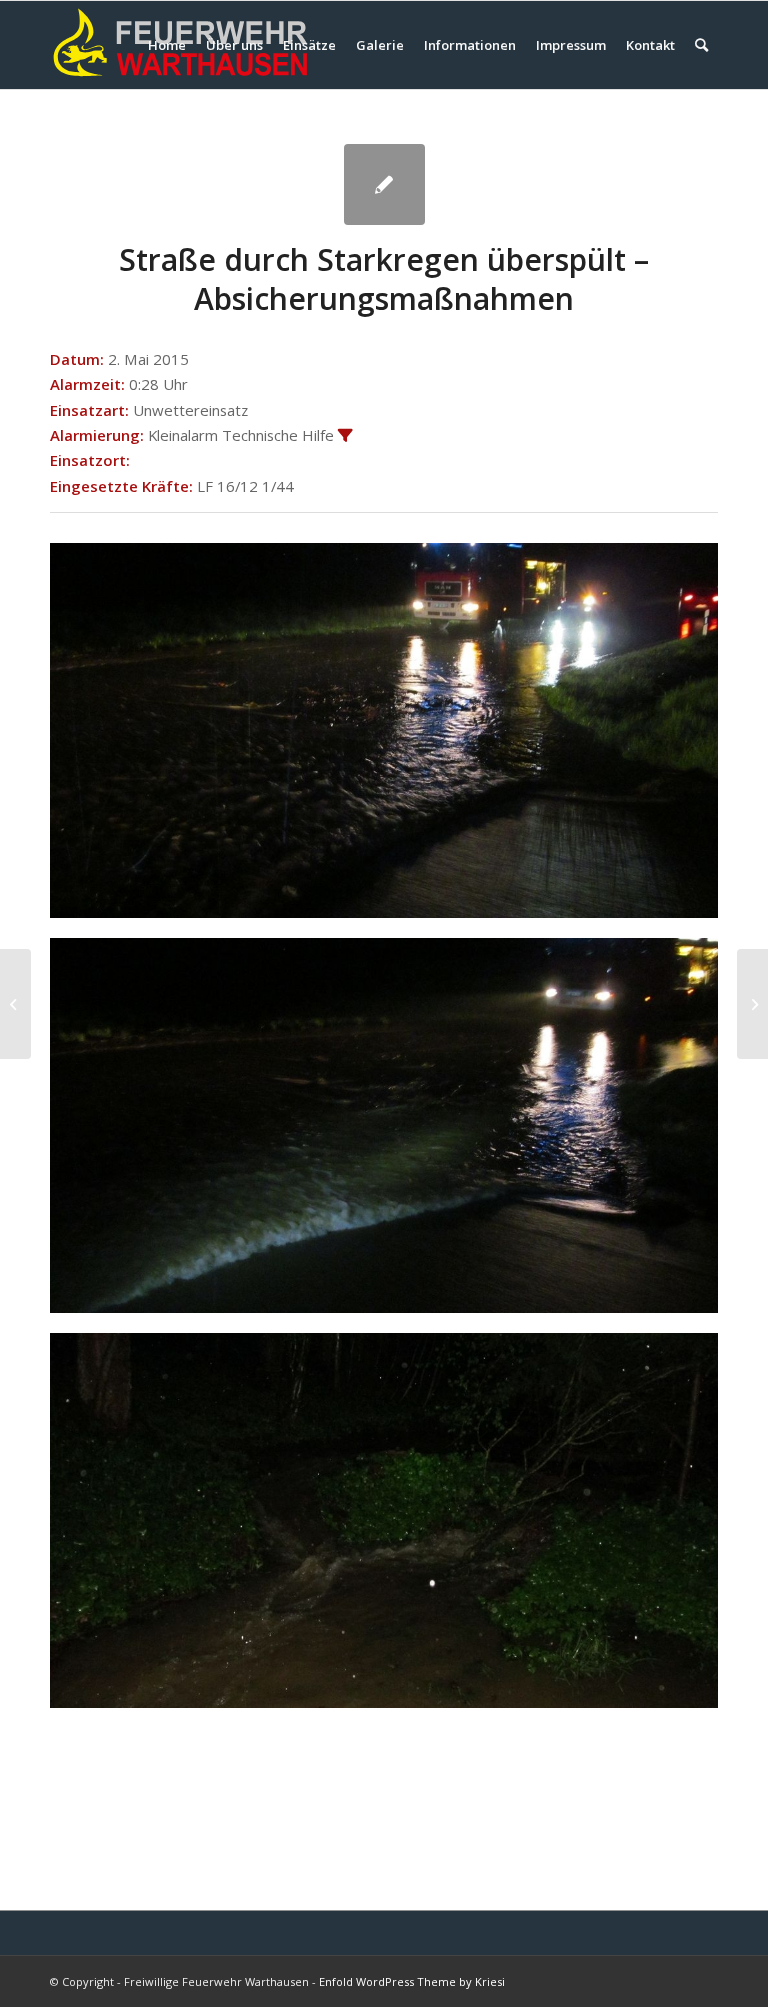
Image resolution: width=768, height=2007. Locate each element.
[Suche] (701, 45)
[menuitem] (167, 45)
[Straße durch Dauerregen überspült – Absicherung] (15, 1004)
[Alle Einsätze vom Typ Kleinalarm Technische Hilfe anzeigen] (345, 436)
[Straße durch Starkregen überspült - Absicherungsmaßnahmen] (384, 184)
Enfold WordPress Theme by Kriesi (412, 1981)
